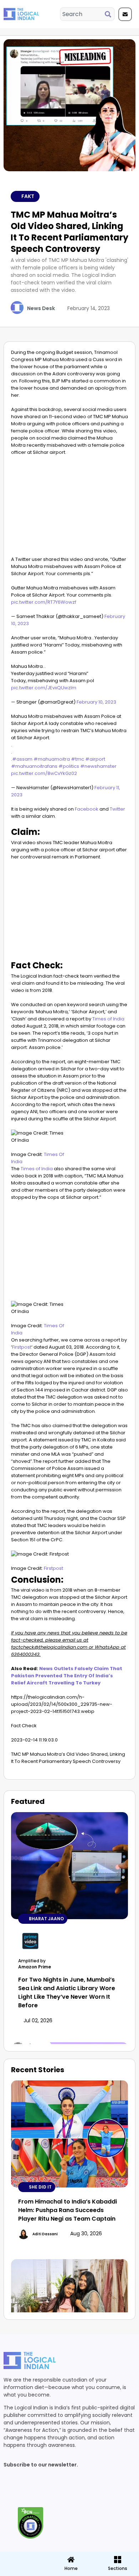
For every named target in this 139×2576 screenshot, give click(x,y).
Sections (23, 2571)
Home (71, 2568)
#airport (95, 759)
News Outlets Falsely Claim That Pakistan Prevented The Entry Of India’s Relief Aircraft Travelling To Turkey (67, 1676)
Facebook (86, 809)
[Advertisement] (69, 508)
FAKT (28, 196)
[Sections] (23, 2557)
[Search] (109, 14)
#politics (69, 766)
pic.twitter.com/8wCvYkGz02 (44, 773)
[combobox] (83, 14)
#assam (22, 759)
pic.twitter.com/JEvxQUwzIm (44, 688)
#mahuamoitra (52, 759)
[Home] (71, 2560)
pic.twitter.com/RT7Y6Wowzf (44, 602)
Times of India (108, 1019)
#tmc (78, 759)
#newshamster (98, 766)
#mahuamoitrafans (34, 766)
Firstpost (22, 1347)
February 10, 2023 (96, 702)
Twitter (117, 809)
